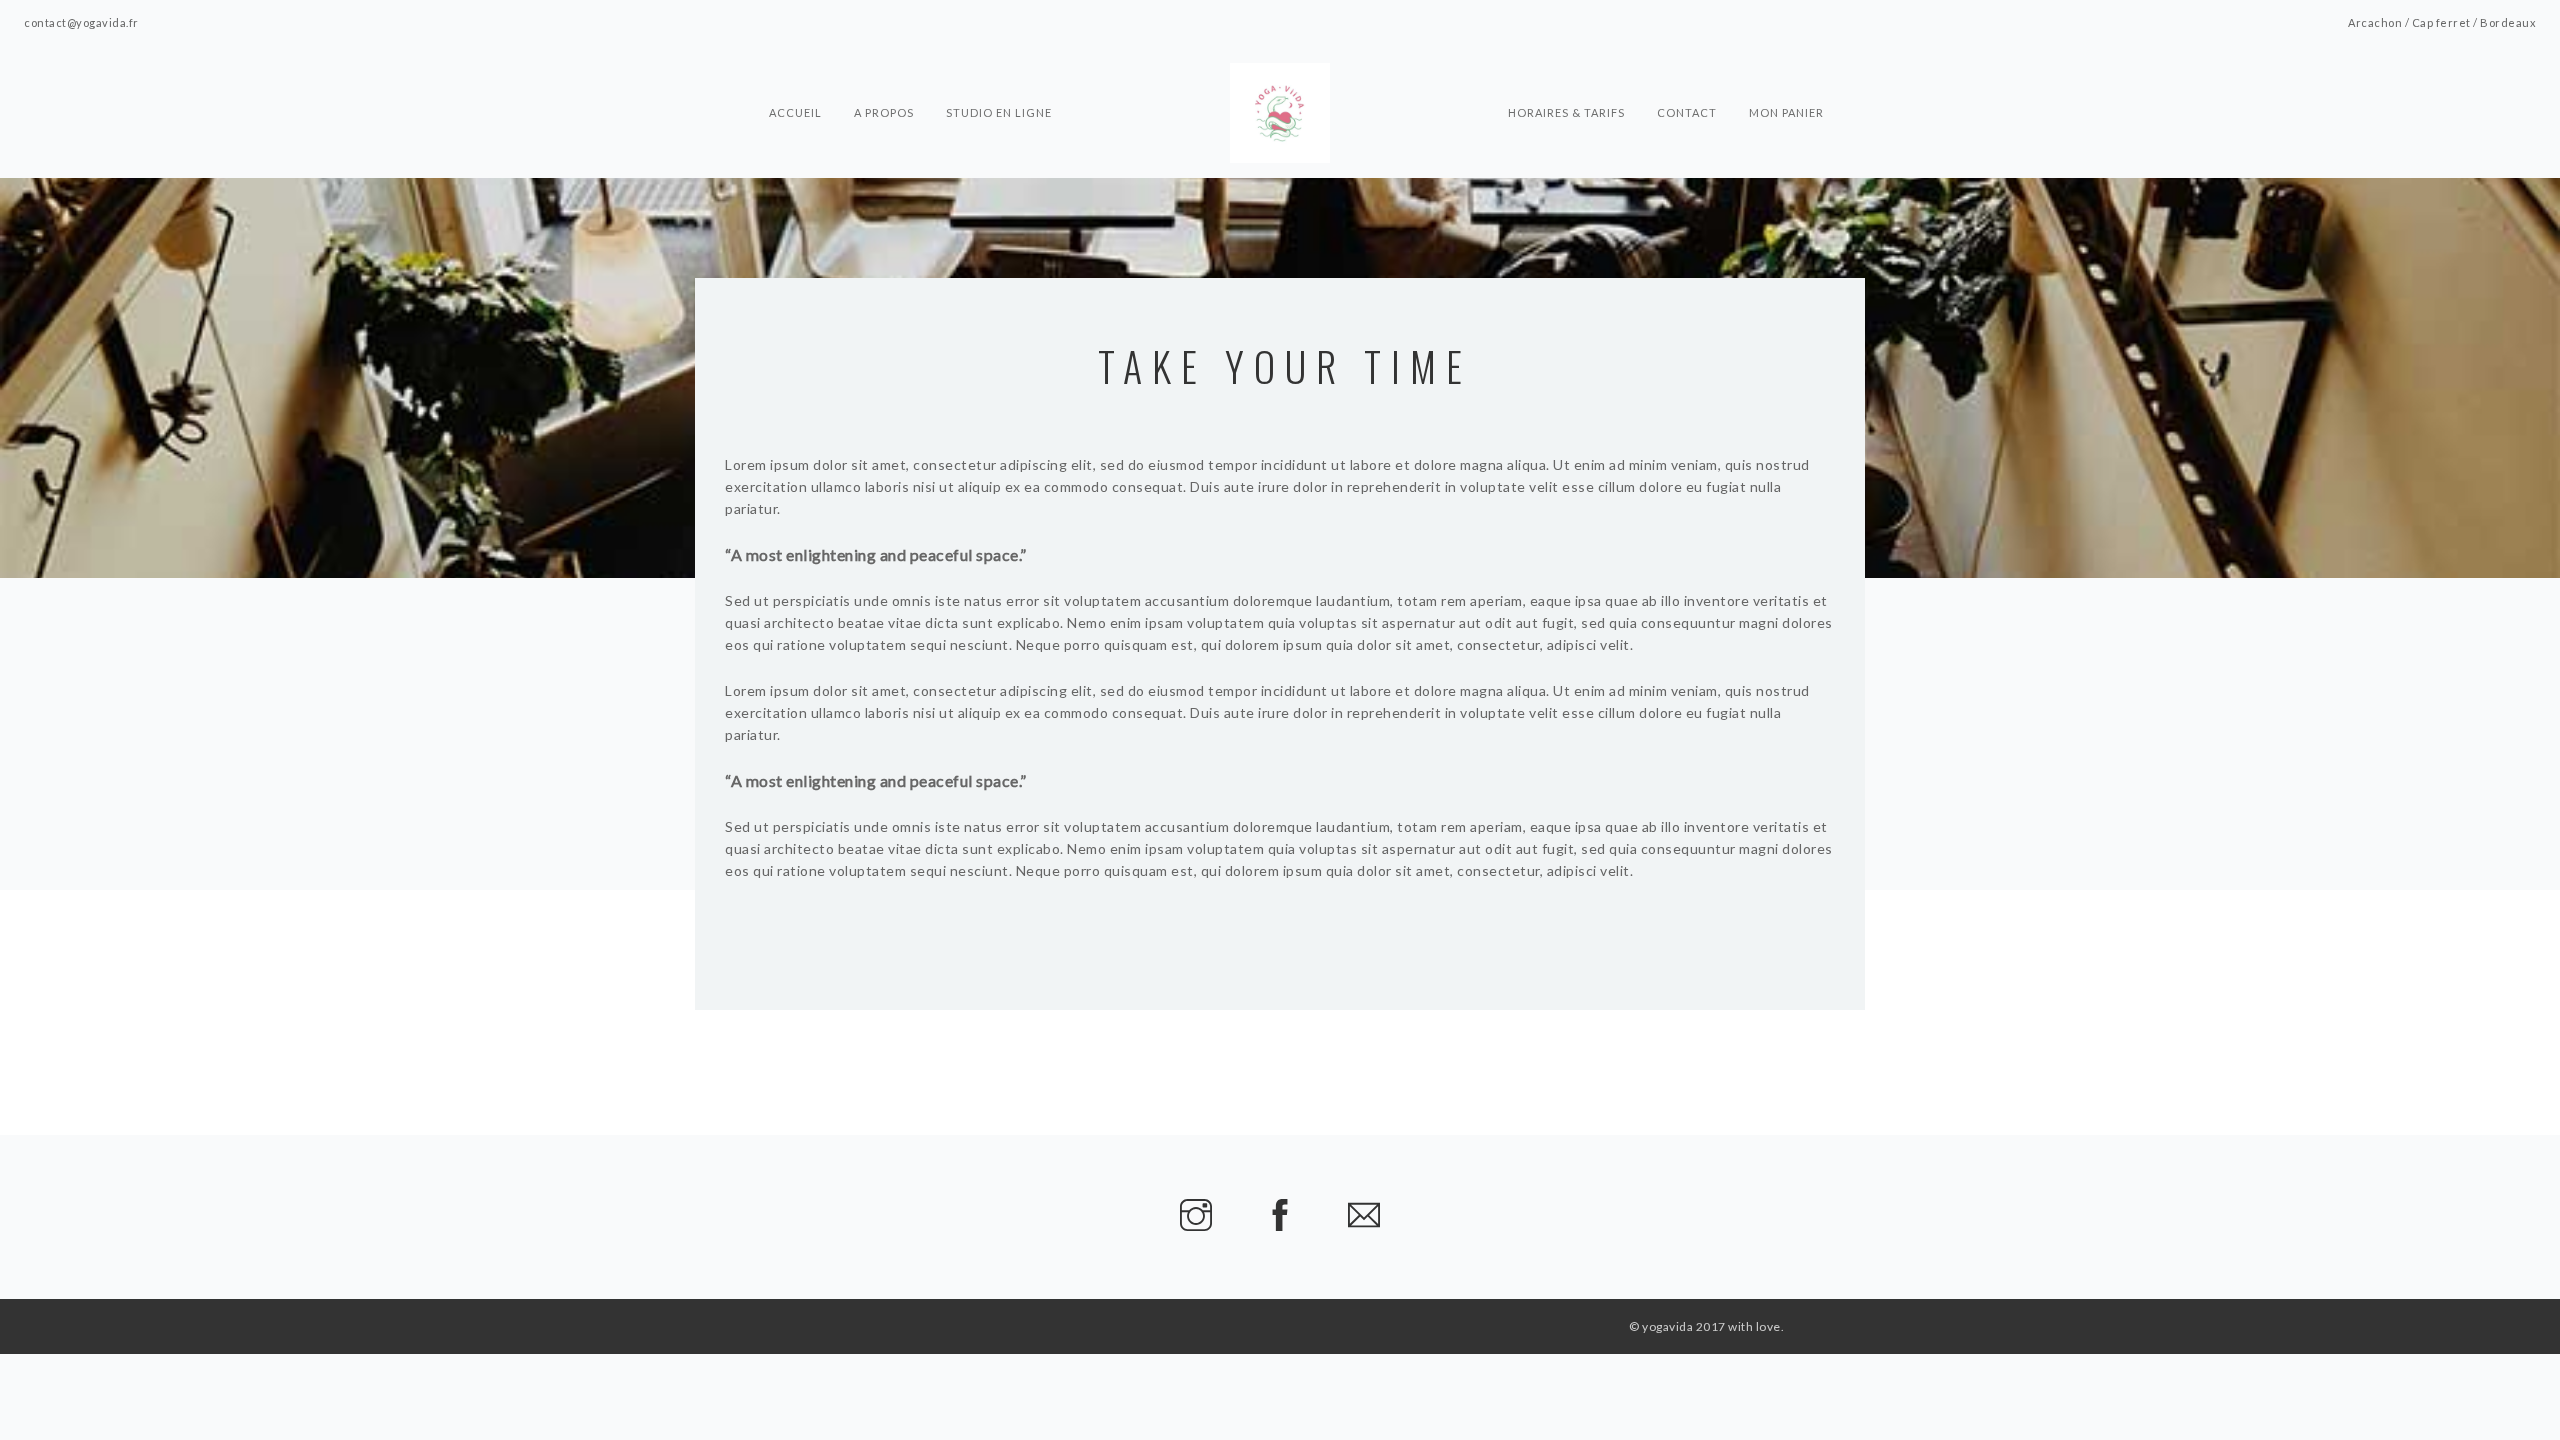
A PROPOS (884, 76)
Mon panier (1786, 76)
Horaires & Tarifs (1566, 76)
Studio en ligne (999, 76)
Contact (1687, 76)
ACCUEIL (795, 76)
